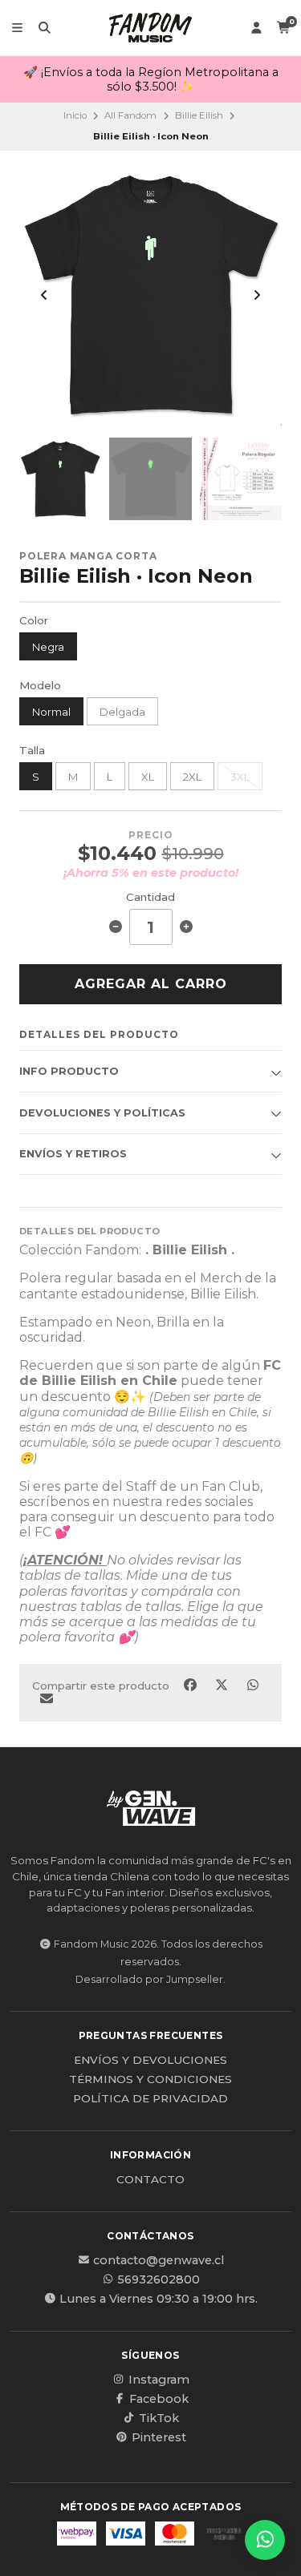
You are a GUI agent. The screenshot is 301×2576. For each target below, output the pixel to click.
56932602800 (159, 2279)
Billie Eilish (199, 115)
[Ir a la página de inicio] (150, 28)
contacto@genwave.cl (159, 2260)
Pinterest (159, 2437)
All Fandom (130, 115)
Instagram (159, 2380)
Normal (51, 712)
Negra (48, 647)
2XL (192, 777)
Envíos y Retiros (73, 1154)
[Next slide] (257, 295)
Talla (32, 751)
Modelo (40, 686)
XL (148, 777)
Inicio (75, 115)
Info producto (69, 1071)
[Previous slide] (44, 295)
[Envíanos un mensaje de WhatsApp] (265, 2540)
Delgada (122, 712)
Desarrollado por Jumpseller (149, 1979)
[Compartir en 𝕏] (223, 1685)
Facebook (159, 2399)
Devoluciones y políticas (102, 1113)
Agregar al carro (151, 984)
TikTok (159, 2418)
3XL (240, 777)
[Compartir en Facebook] (191, 1685)
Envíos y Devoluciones (150, 2061)
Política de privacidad (150, 2099)
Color (34, 621)
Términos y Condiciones (150, 2080)
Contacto (150, 2180)
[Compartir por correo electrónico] (46, 1698)
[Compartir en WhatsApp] (252, 1685)
